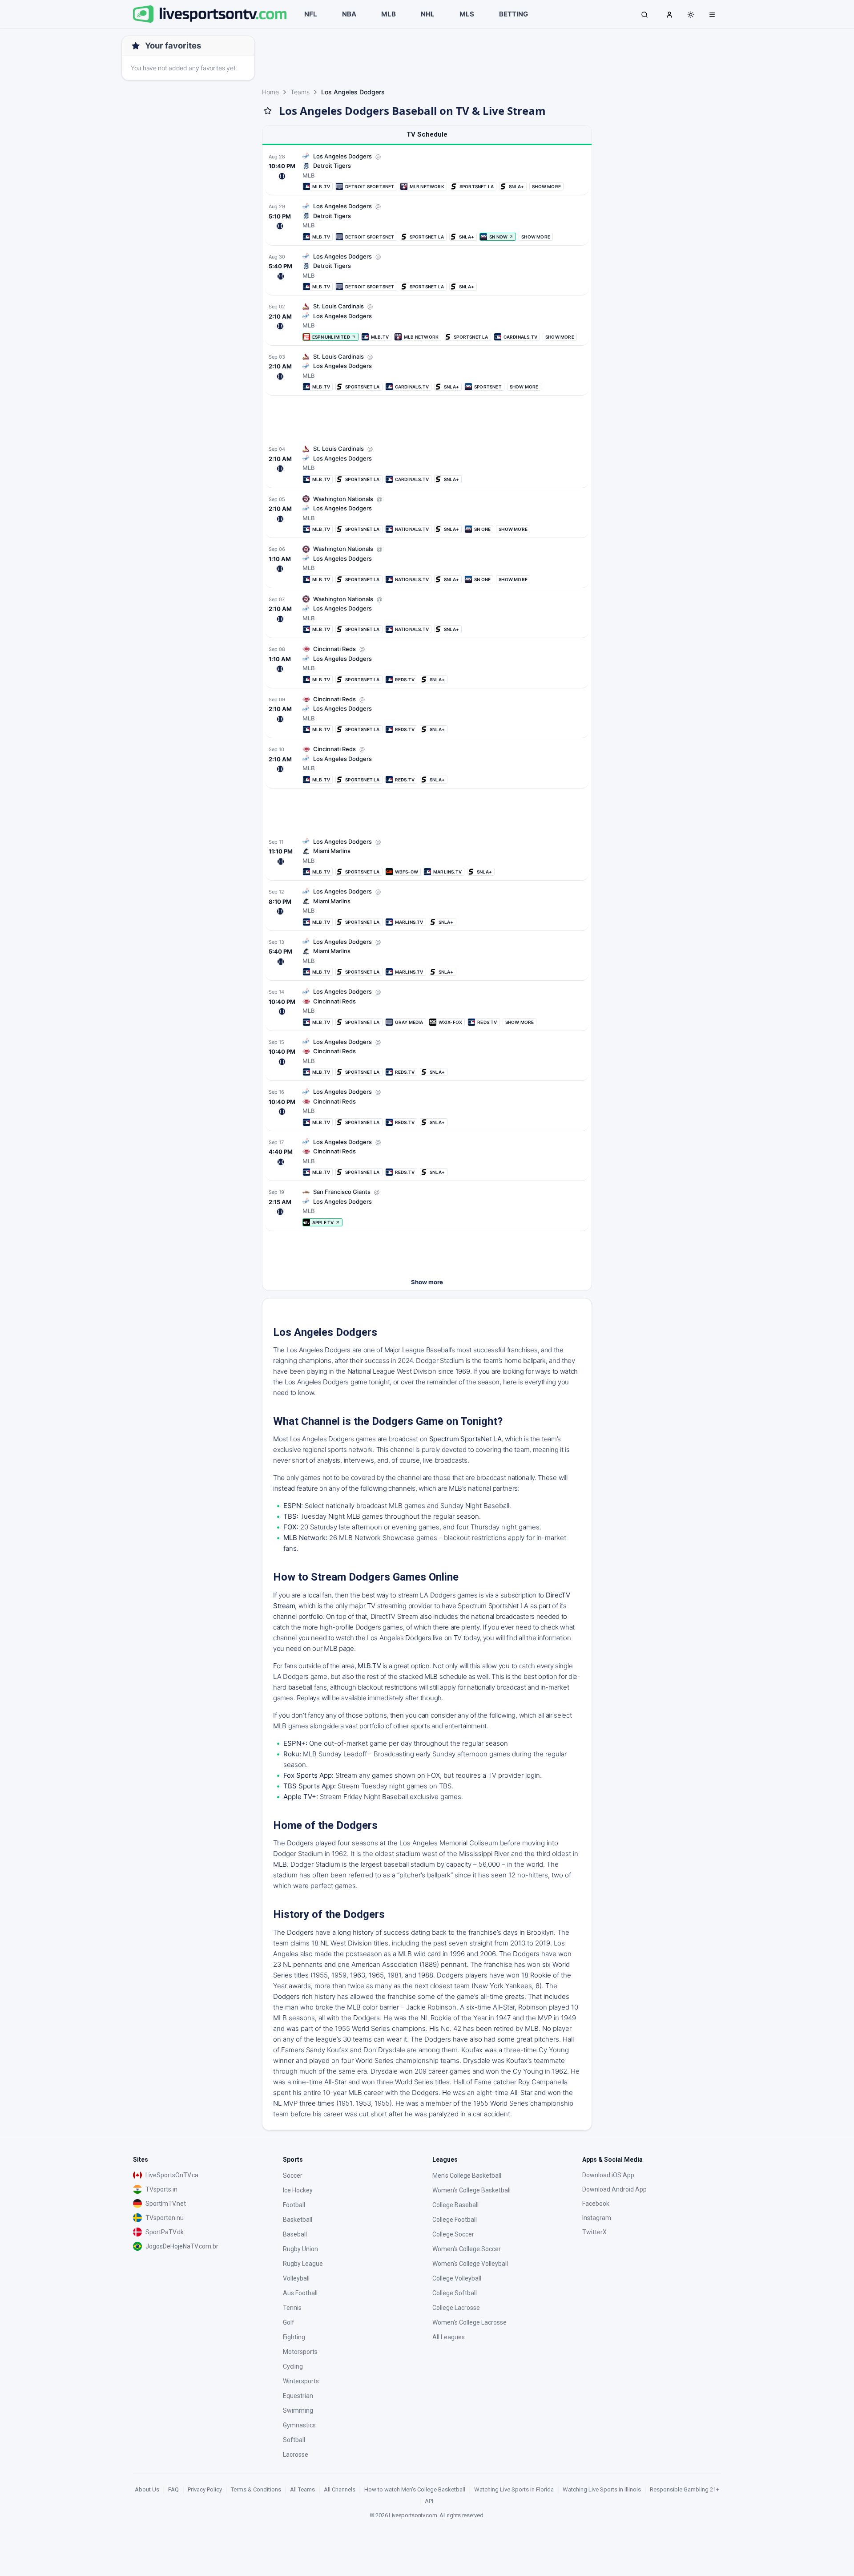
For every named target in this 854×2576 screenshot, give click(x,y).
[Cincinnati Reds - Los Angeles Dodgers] (427, 1007)
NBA (349, 14)
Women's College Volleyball (470, 2264)
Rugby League (303, 2264)
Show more (427, 1282)
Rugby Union (300, 2249)
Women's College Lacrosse (469, 2322)
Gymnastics (299, 2425)
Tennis (292, 2308)
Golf (289, 2322)
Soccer (293, 2176)
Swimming (298, 2410)
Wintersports (301, 2381)
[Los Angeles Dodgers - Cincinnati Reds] (427, 664)
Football (294, 2205)
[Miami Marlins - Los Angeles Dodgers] (427, 857)
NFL (311, 14)
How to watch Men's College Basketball (415, 2489)
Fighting (294, 2337)
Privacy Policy (205, 2489)
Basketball (298, 2220)
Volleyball (296, 2278)
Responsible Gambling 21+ (685, 2489)
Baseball (295, 2234)
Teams (300, 92)
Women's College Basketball (471, 2190)
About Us (147, 2489)
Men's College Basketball (467, 2176)
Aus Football (300, 2293)
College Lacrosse (456, 2308)
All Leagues (449, 2337)
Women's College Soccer (467, 2249)
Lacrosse (296, 2455)
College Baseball (455, 2205)
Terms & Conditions (256, 2489)
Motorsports (300, 2352)
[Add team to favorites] (268, 111)
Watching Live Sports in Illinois (602, 2489)
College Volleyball (457, 2278)
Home (270, 92)
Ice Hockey (298, 2190)
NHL (428, 14)
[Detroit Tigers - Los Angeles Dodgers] (427, 172)
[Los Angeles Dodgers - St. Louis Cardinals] (427, 321)
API (429, 2501)
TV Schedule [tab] (427, 134)
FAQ (173, 2489)
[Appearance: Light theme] (691, 15)
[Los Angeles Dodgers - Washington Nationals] (427, 514)
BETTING (514, 14)
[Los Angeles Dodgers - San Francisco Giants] (427, 1207)
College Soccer (453, 2234)
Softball (294, 2440)
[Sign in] (669, 14)
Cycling (293, 2366)
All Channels (340, 2489)
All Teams (302, 2489)
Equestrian (298, 2396)
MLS (467, 14)
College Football (455, 2220)
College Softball (455, 2293)
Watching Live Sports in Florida (514, 2489)
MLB (389, 14)
